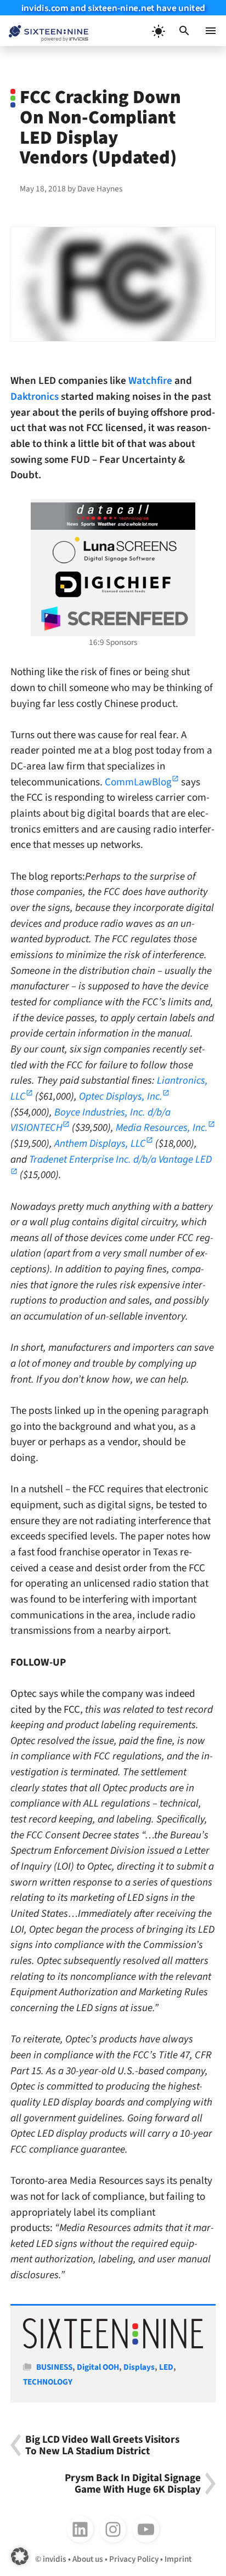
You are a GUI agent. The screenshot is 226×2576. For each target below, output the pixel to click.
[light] (158, 31)
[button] (184, 31)
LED (166, 2367)
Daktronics (35, 397)
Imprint (178, 2559)
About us (88, 2559)
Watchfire (150, 381)
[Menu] (211, 31)
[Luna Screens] (113, 550)
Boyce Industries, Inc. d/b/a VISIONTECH (91, 1120)
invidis (55, 2559)
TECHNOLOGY (48, 2382)
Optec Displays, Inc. (121, 1096)
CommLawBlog (138, 782)
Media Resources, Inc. (162, 1128)
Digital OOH (98, 2367)
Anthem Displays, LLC (100, 1143)
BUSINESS (54, 2367)
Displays (139, 2367)
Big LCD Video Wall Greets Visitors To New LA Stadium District (102, 2445)
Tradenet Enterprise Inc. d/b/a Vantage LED (120, 1159)
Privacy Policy (134, 2559)
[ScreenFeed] (113, 619)
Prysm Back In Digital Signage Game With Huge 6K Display (133, 2484)
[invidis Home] (44, 31)
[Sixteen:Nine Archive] (113, 2346)
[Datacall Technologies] (113, 516)
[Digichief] (113, 585)
